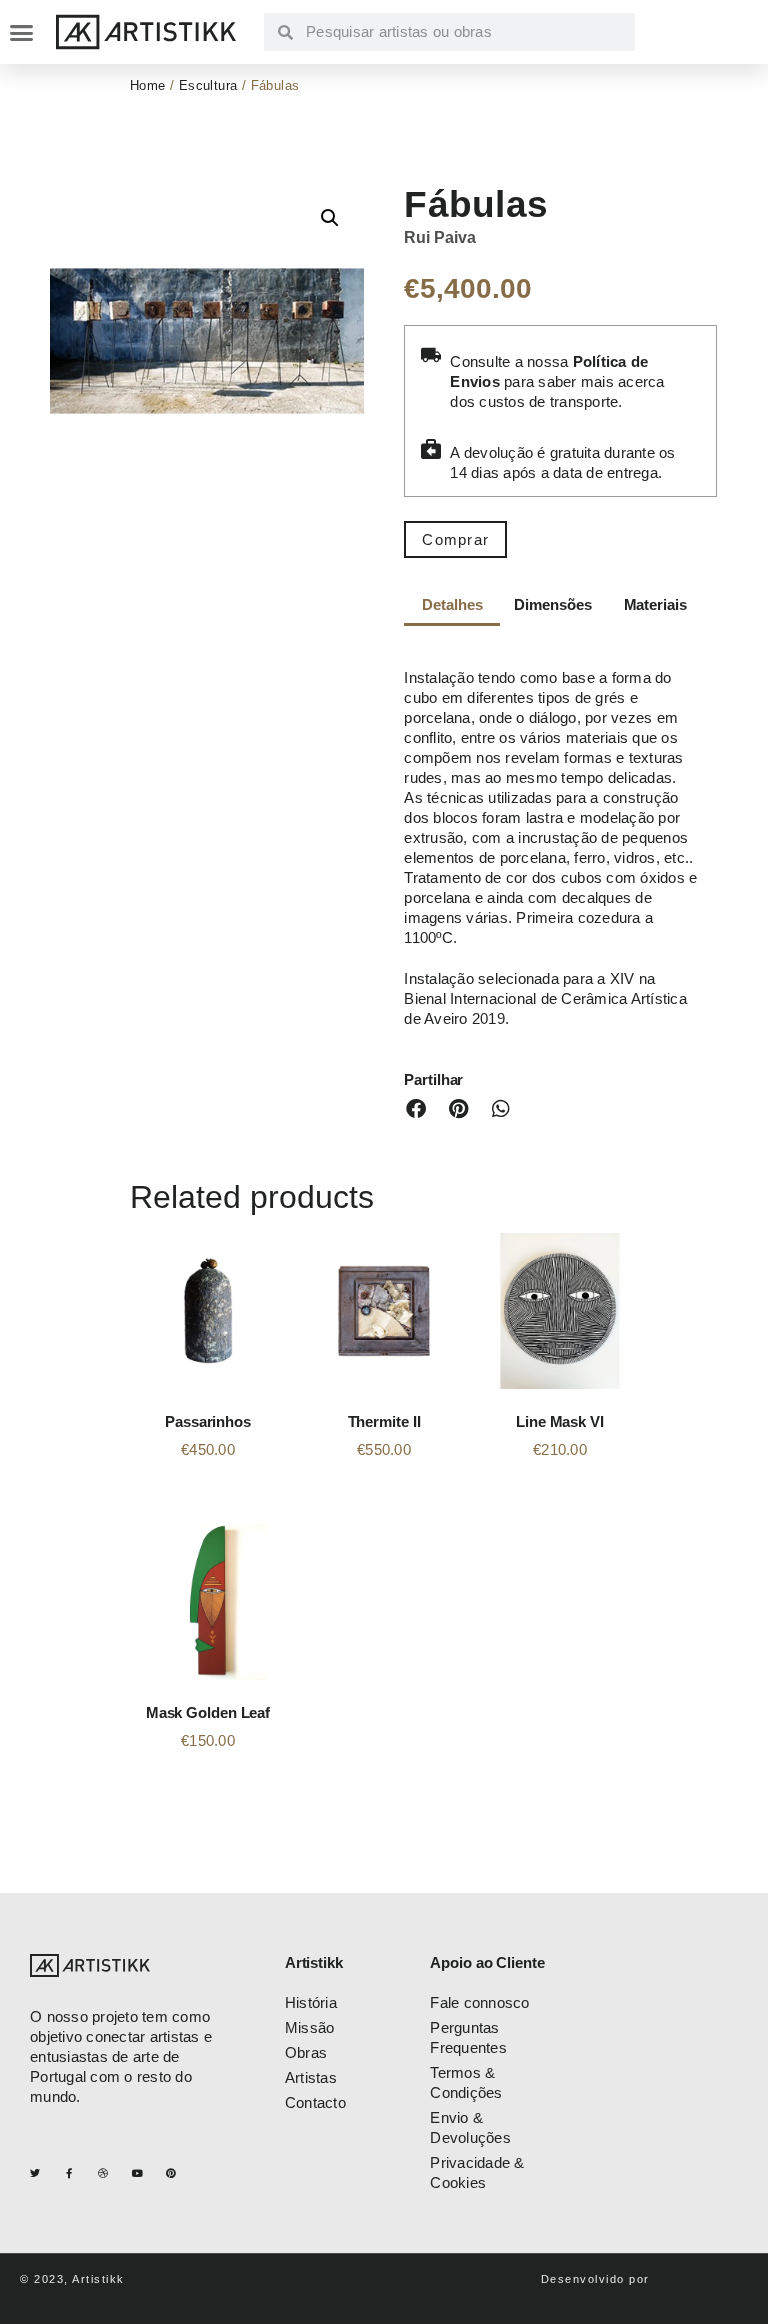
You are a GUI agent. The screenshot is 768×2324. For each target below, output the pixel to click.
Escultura (208, 85)
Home (148, 85)
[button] (21, 32)
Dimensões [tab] (552, 604)
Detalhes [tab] (452, 604)
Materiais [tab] (655, 604)
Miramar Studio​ (701, 2279)
